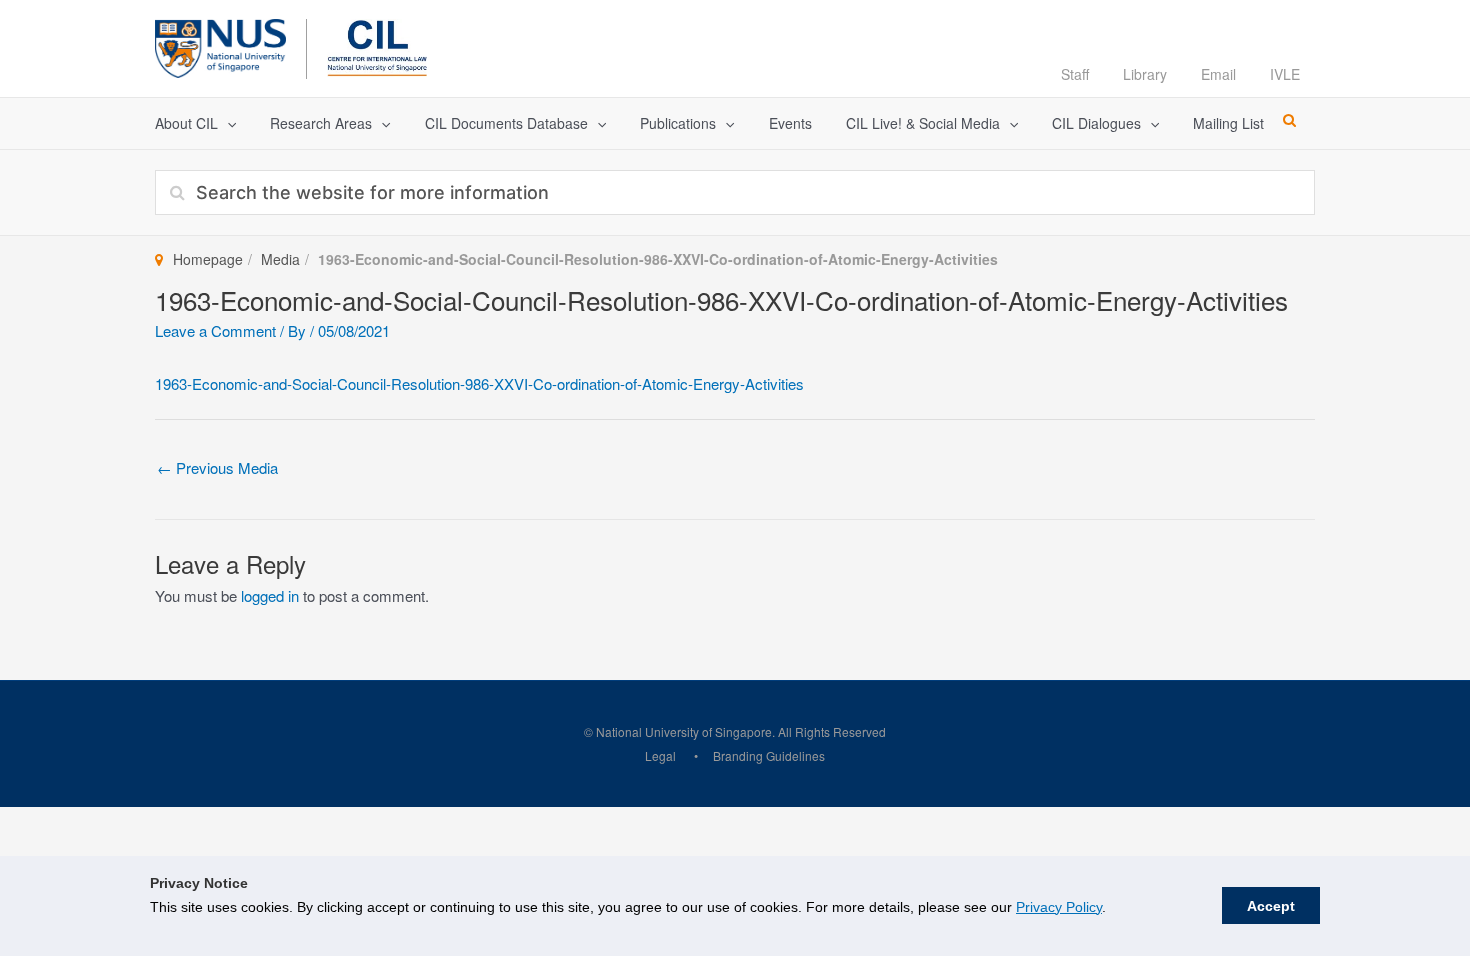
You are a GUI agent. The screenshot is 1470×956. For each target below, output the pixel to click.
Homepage (208, 259)
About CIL (186, 123)
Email (1218, 74)
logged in (270, 595)
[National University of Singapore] (220, 45)
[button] (227, 123)
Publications (678, 123)
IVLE (1285, 74)
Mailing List (1228, 123)
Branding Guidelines (769, 755)
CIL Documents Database (506, 123)
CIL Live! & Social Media (923, 123)
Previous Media (217, 467)
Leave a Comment (215, 330)
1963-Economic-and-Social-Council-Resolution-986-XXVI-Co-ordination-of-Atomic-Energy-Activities (479, 383)
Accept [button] (1271, 906)
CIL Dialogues (1096, 123)
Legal (660, 755)
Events (790, 123)
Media (280, 259)
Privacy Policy (1059, 907)
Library (1145, 74)
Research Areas (321, 123)
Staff (1075, 74)
